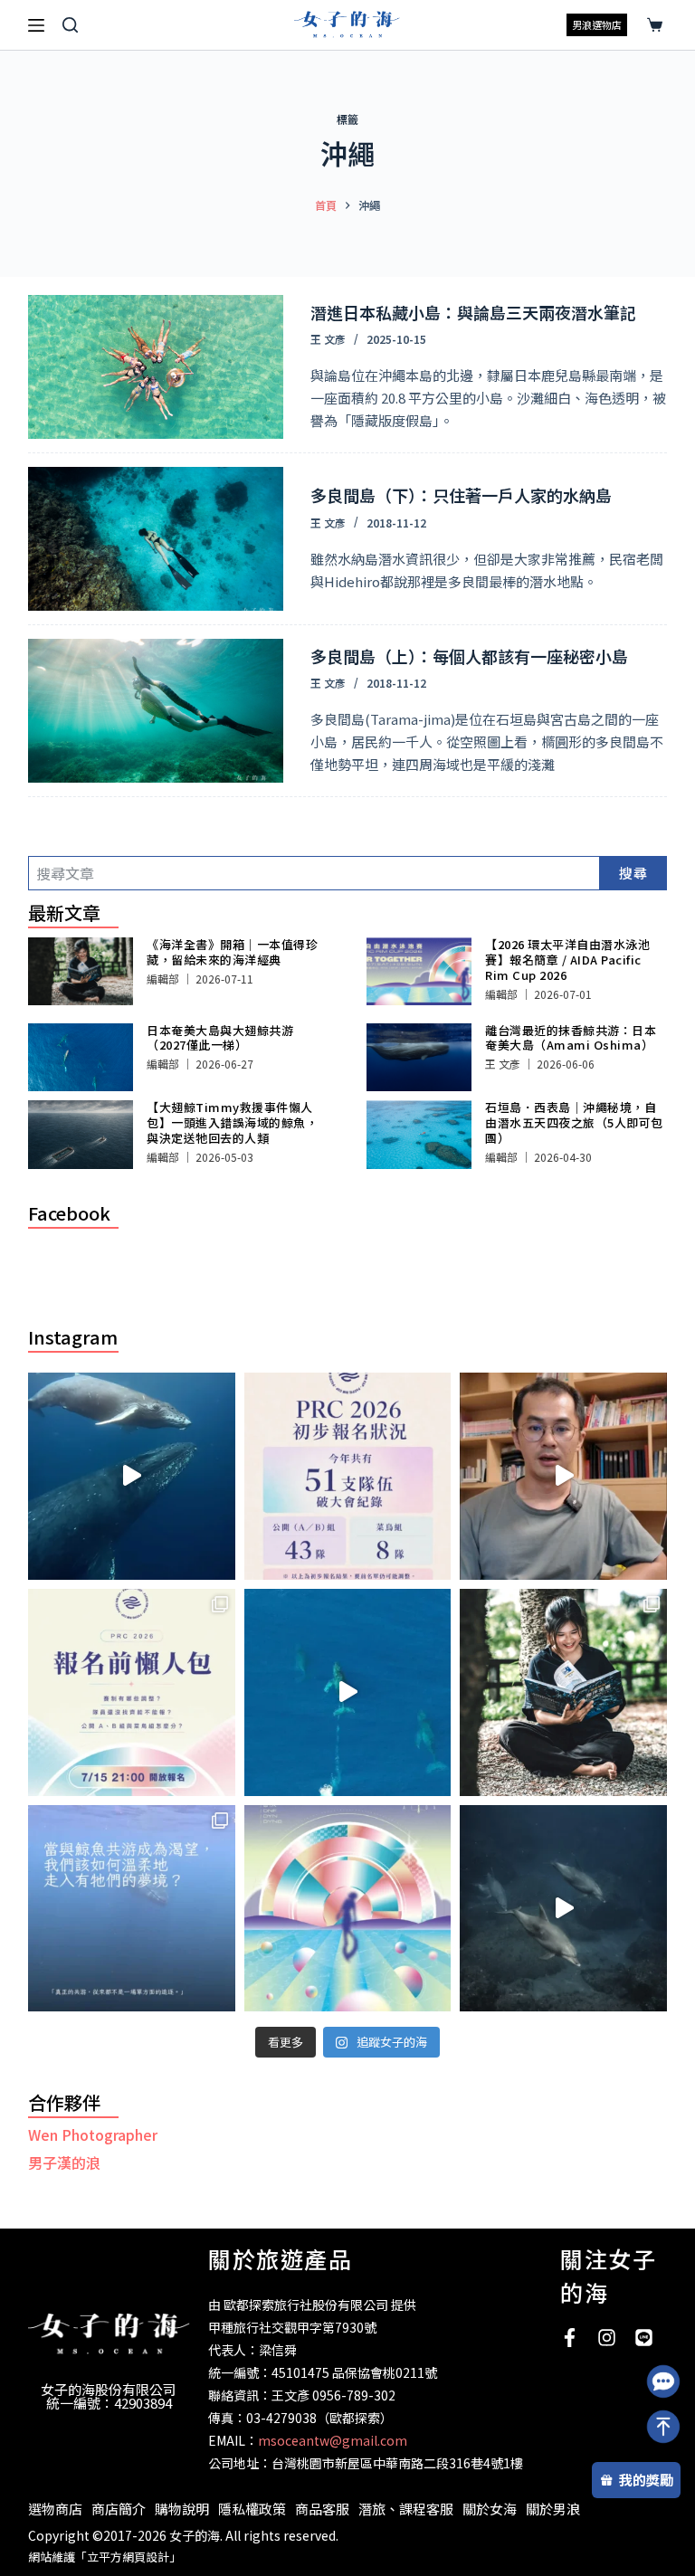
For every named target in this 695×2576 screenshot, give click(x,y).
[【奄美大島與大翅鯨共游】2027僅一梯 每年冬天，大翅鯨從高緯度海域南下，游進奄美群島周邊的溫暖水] (348, 1692)
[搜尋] (70, 25)
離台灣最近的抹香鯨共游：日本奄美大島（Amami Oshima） (571, 1038)
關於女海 (490, 2509)
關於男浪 (553, 2509)
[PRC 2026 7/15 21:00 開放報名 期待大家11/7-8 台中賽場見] (563, 1476)
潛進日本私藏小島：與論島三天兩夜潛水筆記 (473, 312)
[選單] (36, 25)
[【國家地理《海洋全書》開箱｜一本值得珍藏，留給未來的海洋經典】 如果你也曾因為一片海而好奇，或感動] (563, 1692)
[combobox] (314, 873)
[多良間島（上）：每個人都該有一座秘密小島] (156, 711)
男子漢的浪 (64, 2163)
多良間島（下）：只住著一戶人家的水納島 (461, 495)
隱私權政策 (252, 2509)
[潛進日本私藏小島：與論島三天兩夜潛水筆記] (156, 367)
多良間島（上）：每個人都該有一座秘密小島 (469, 656)
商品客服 (322, 2509)
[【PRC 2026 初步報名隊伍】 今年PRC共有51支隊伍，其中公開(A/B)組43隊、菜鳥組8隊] (348, 1476)
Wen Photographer (93, 2134)
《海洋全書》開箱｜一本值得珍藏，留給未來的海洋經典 (232, 952)
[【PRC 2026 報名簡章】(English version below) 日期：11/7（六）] (348, 1909)
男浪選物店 (597, 24)
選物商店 (55, 2509)
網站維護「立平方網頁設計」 (105, 2557)
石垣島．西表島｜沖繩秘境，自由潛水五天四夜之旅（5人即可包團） (574, 1122)
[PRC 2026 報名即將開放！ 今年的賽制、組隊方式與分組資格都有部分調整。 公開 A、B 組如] (132, 1692)
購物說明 (182, 2509)
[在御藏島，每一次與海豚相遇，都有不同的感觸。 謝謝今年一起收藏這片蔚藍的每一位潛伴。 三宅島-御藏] (563, 1909)
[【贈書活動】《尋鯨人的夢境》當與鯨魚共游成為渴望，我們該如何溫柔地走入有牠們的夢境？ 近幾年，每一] (132, 1909)
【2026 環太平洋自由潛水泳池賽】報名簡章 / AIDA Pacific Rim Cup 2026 (567, 960)
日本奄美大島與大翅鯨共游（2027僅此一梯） (220, 1038)
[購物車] (652, 25)
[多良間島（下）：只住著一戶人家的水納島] (156, 539)
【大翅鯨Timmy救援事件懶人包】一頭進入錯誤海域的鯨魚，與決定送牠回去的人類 (232, 1122)
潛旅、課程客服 (406, 2509)
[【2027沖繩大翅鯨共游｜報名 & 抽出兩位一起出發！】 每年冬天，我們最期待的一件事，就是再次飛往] (132, 1476)
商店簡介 (119, 2509)
